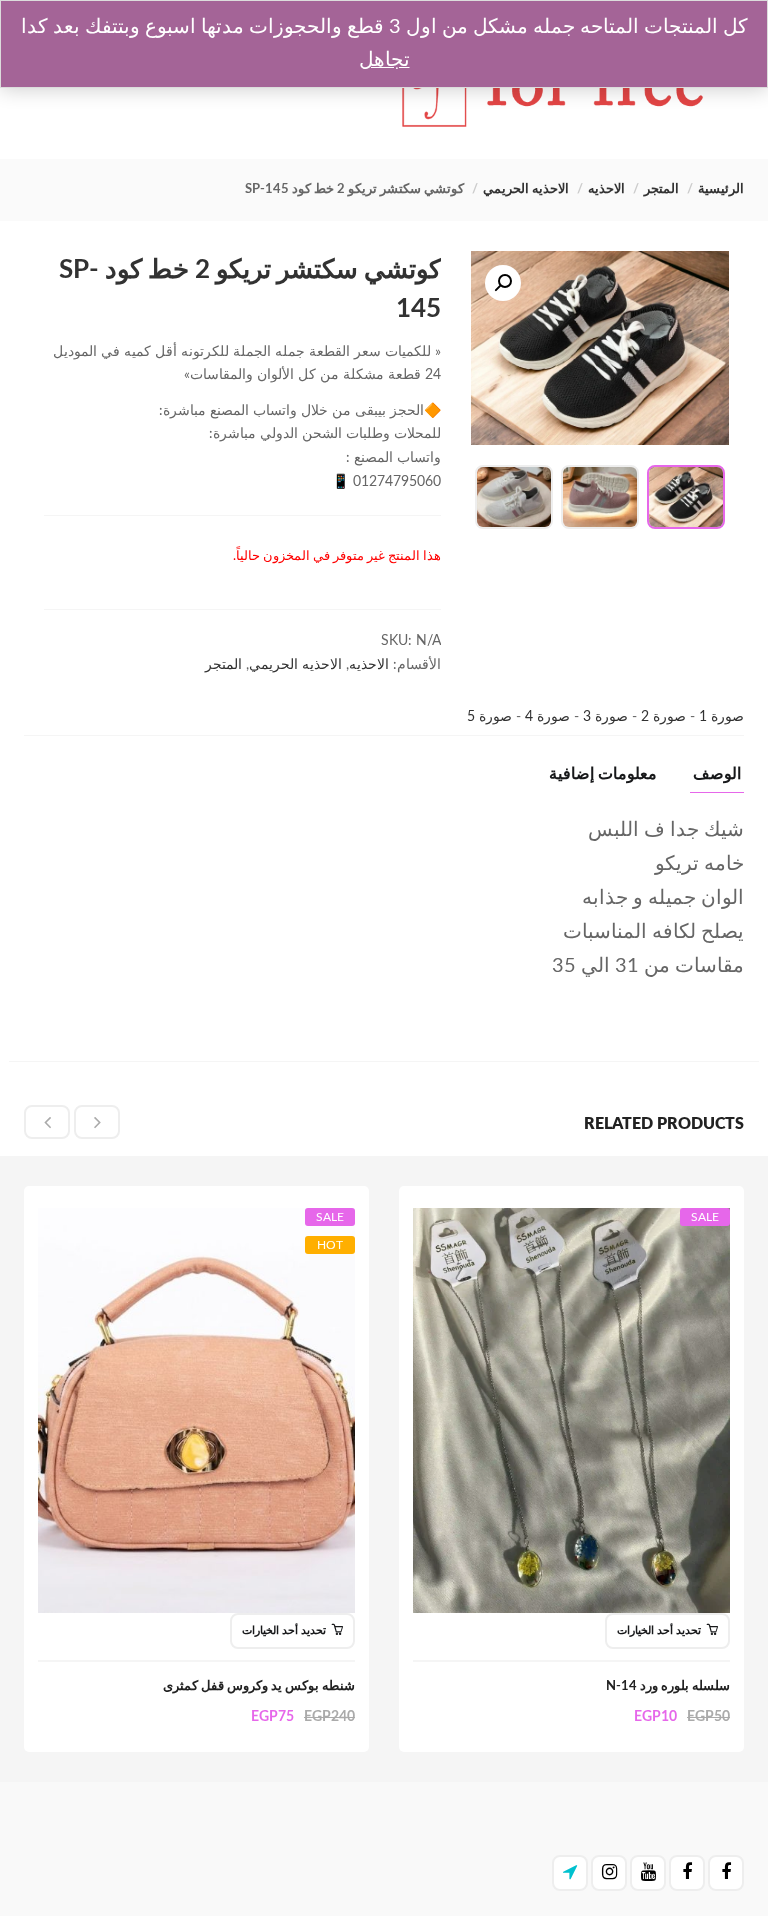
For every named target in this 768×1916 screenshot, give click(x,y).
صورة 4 (545, 717)
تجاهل (384, 60)
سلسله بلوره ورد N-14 (668, 1686)
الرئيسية (721, 189)
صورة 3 (603, 717)
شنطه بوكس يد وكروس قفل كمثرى (259, 1686)
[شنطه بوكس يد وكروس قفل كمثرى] (196, 1227)
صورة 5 (489, 717)
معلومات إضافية (603, 774)
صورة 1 (719, 717)
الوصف (717, 774)
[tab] (709, 779)
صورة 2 (661, 717)
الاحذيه (606, 189)
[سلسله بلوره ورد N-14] (571, 1227)
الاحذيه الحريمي (526, 189)
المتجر (661, 189)
